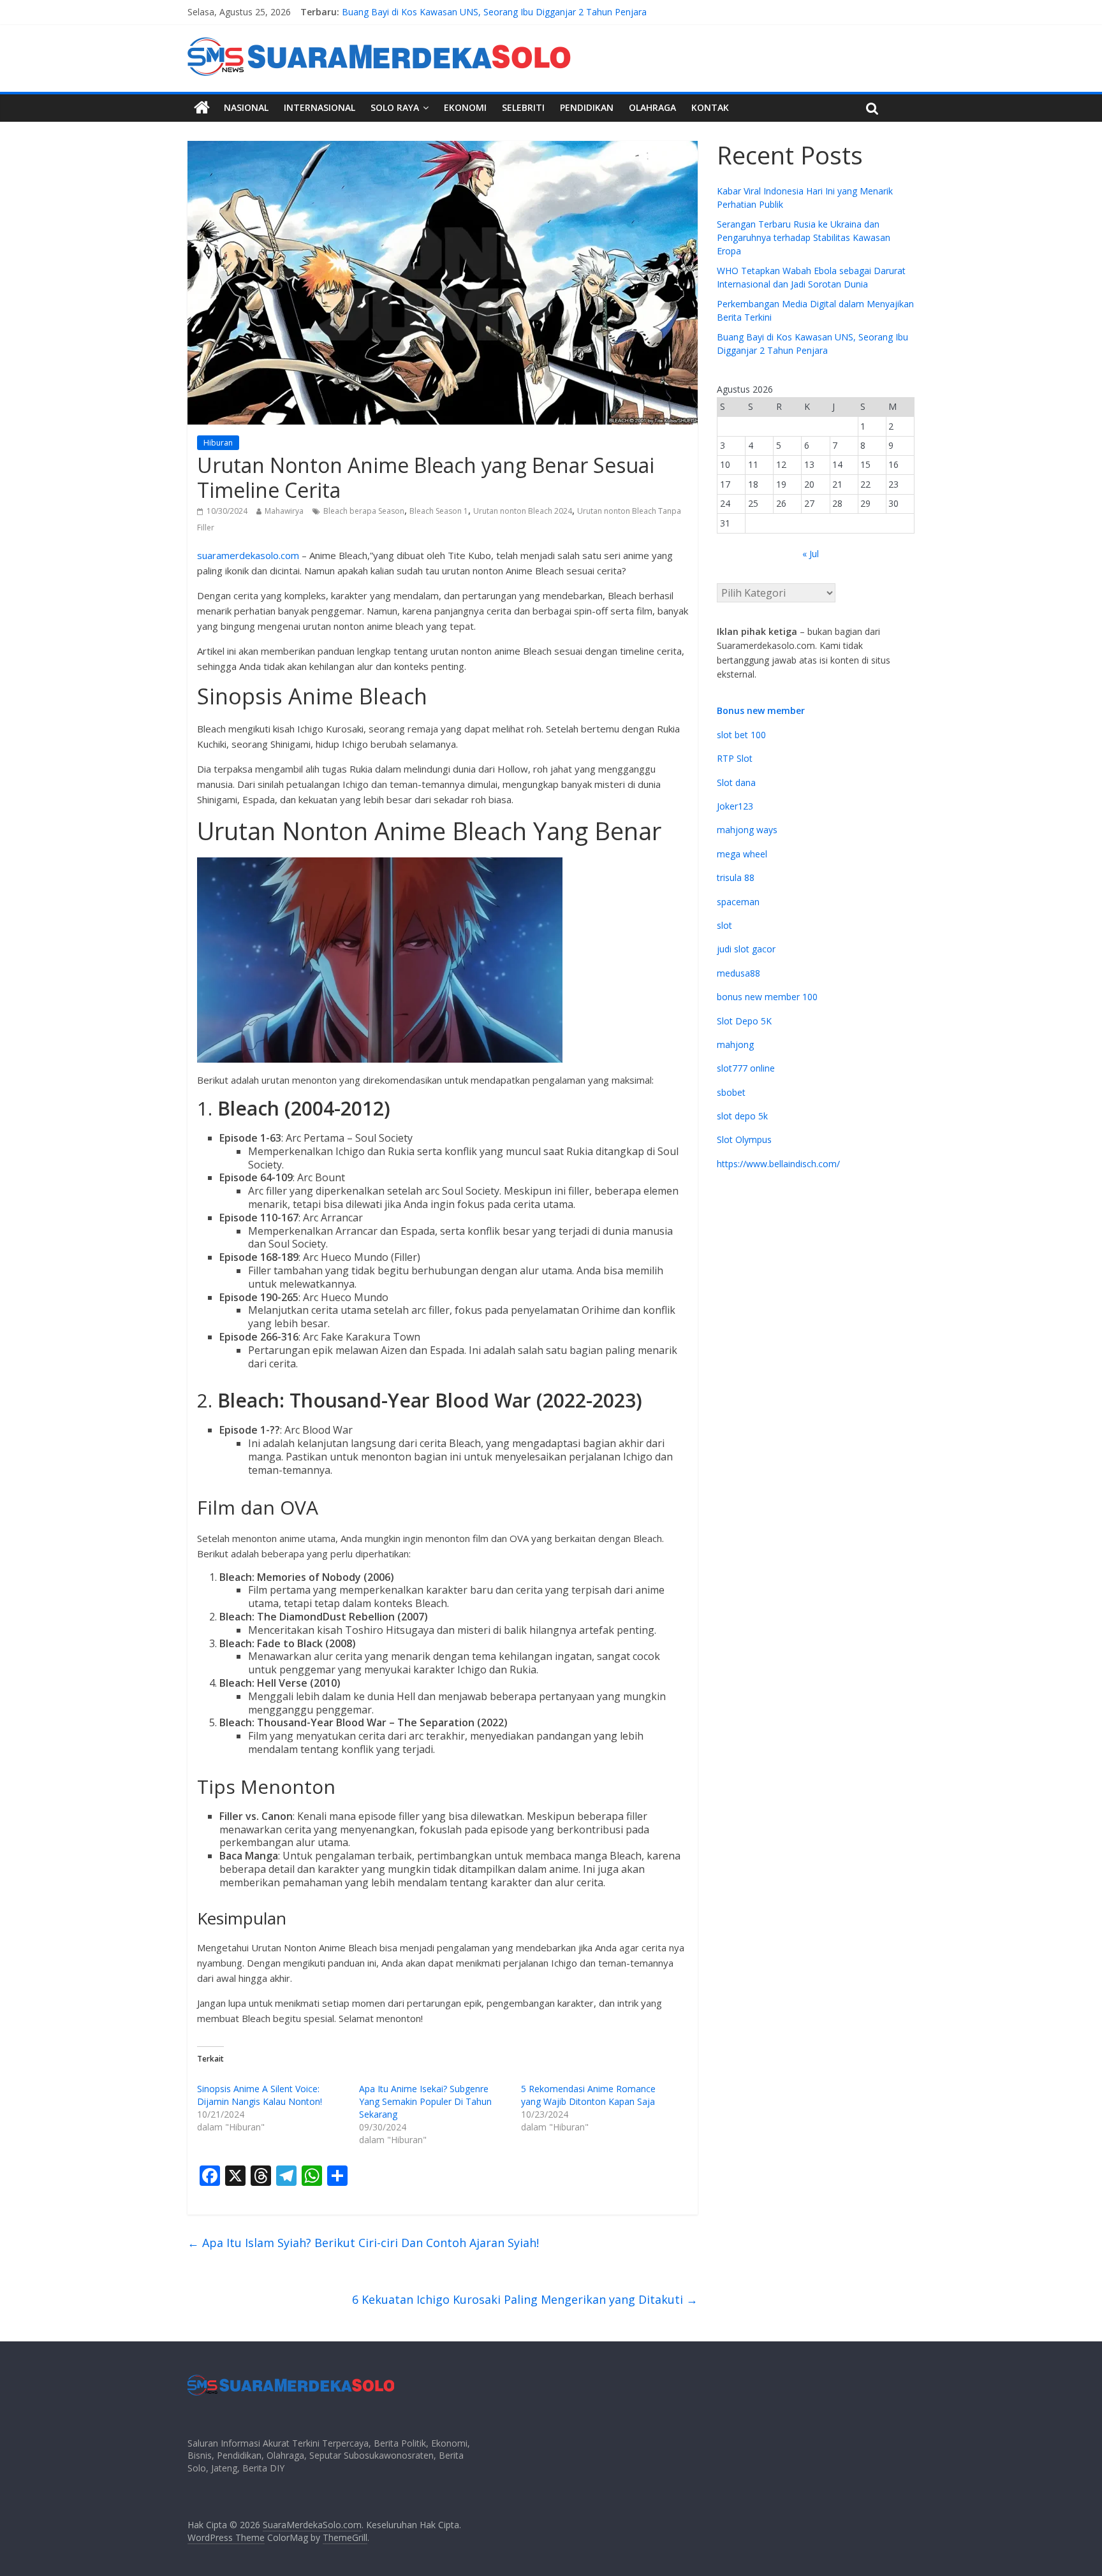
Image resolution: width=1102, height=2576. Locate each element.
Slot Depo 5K (744, 1021)
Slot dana (736, 782)
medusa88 (738, 973)
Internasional (320, 107)
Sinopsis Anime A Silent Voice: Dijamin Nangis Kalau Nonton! (260, 2095)
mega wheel (742, 854)
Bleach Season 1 (439, 511)
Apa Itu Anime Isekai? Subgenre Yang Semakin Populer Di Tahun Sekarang (425, 2101)
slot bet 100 (741, 735)
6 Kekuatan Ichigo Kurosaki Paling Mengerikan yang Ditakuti (525, 2299)
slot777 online (746, 1068)
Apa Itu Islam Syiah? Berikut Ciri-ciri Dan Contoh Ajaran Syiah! (363, 2243)
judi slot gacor (746, 949)
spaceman (738, 902)
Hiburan (218, 443)
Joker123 (735, 806)
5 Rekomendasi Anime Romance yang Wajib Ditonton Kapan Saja (588, 2095)
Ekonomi (465, 107)
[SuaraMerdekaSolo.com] (202, 108)
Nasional (246, 107)
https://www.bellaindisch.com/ (778, 1164)
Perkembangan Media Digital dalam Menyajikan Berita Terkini (469, 12)
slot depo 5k (742, 1116)
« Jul (811, 554)
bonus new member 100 (767, 997)
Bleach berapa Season (364, 511)
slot (724, 925)
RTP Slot (735, 758)
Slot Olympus (744, 1139)
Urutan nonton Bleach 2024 (523, 511)
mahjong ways (747, 830)
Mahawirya (284, 511)
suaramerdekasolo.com (248, 555)
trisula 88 (736, 877)
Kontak (710, 107)
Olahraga (652, 107)
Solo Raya (395, 107)
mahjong (735, 1044)
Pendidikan (587, 107)
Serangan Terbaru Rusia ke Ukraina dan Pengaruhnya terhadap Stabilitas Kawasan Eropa (804, 237)
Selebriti (523, 107)
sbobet (731, 1092)
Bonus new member (761, 710)
